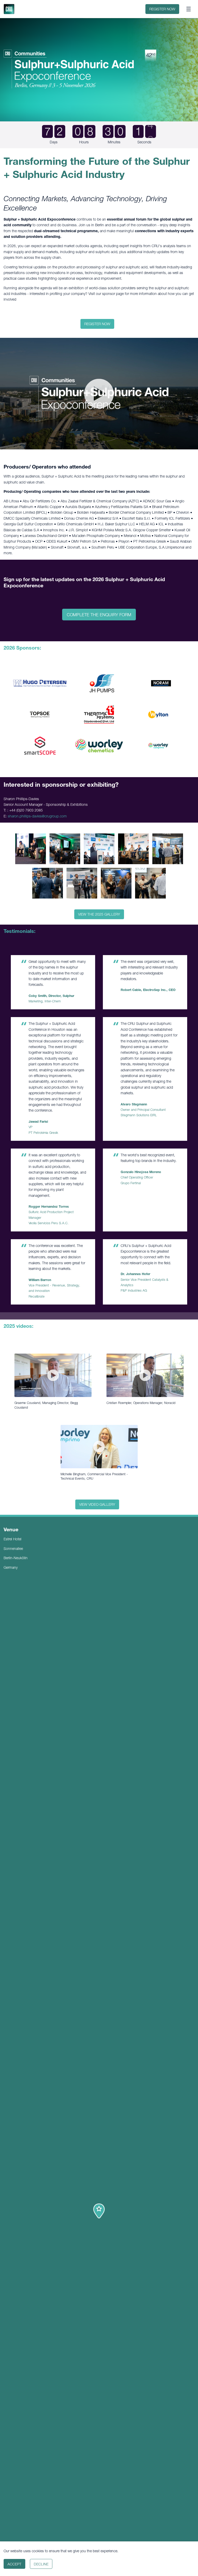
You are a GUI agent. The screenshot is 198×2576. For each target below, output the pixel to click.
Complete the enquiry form (99, 615)
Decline (41, 2564)
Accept (14, 2564)
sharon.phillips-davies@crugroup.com (37, 816)
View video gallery (97, 1504)
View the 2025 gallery (99, 914)
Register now (162, 9)
